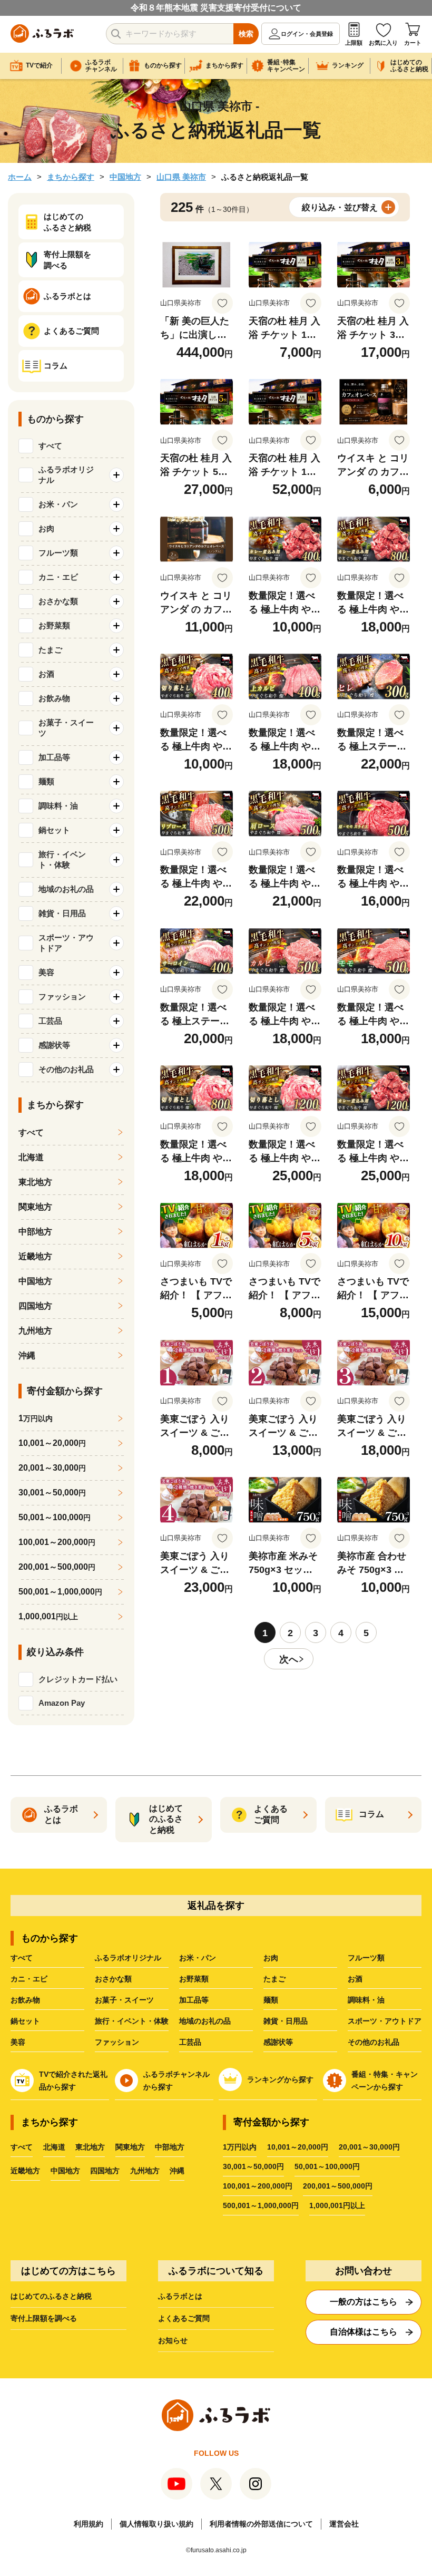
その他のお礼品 (374, 2042)
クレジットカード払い (78, 1679)
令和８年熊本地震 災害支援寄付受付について (216, 8)
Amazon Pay (62, 1703)
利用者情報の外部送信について (261, 2524)
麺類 (271, 2000)
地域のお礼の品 (205, 2021)
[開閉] (116, 475)
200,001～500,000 (57, 1567)
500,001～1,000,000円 (261, 2205)
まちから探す (71, 177)
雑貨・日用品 (286, 2021)
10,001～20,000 (52, 1443)
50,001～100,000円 (327, 2166)
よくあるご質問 (184, 2318)
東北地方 (35, 1182)
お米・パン (198, 1958)
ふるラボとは (180, 2296)
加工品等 (194, 2000)
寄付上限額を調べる (44, 2318)
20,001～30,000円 (369, 2147)
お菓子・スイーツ (124, 2000)
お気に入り (383, 43)
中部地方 (35, 1232)
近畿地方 (35, 1256)
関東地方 (35, 1207)
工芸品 (190, 2042)
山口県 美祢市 (181, 177)
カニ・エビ (29, 1979)
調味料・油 (366, 2000)
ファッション (117, 2042)
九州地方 (35, 1331)
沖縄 (27, 1355)
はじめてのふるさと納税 (51, 2296)
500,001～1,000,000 (60, 1592)
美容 (18, 2042)
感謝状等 (278, 2042)
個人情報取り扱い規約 (156, 2524)
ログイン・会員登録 (307, 34)
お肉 (271, 1958)
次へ (289, 1659)
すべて (50, 446)
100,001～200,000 (57, 1542)
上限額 (354, 43)
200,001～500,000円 (338, 2186)
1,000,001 (48, 1616)
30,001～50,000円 (253, 2166)
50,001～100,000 (55, 1517)
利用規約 (89, 2524)
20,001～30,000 (52, 1468)
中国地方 (125, 177)
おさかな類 (113, 1979)
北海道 (31, 1157)
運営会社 (344, 2524)
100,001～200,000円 (258, 2186)
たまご (274, 1979)
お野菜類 (194, 1979)
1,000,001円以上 (337, 2205)
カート (413, 43)
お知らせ (173, 2340)
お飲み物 (25, 2000)
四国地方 (35, 1306)
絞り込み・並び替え (340, 207)
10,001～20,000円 (298, 2147)
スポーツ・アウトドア (385, 2021)
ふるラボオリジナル (128, 1958)
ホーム (20, 177)
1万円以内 (240, 2147)
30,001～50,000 (52, 1493)
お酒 (355, 1979)
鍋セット (25, 2021)
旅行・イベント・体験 (132, 2021)
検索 (246, 34)
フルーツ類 (366, 1958)
